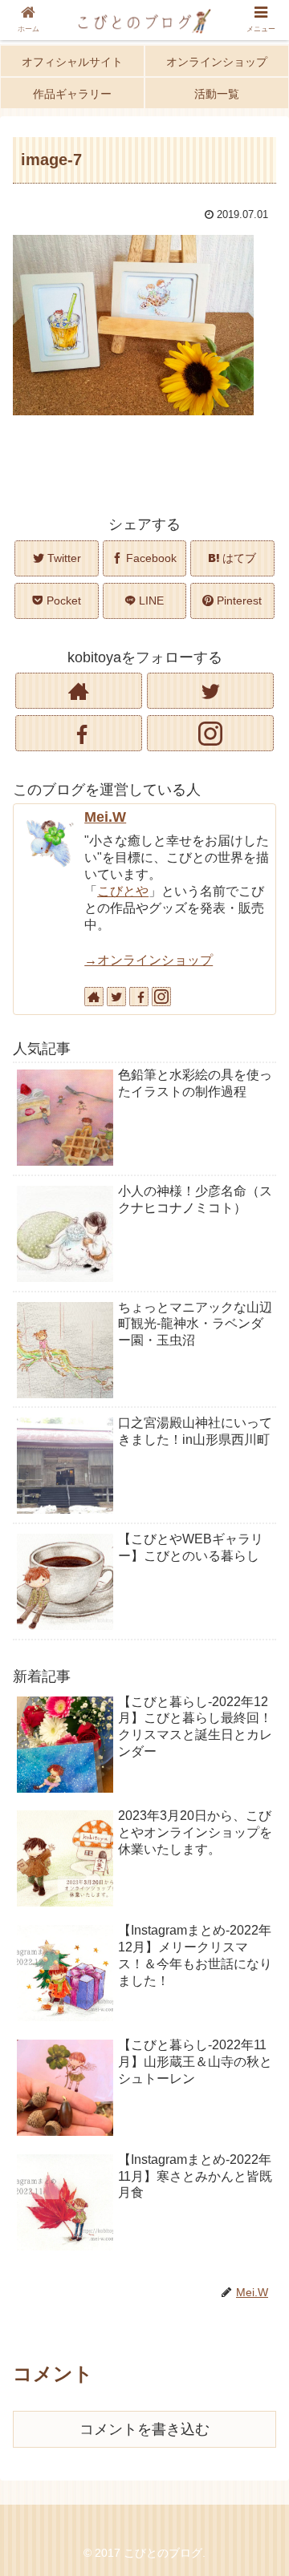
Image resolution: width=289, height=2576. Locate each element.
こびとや (123, 891)
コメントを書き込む (144, 2429)
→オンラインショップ (149, 960)
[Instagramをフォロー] (210, 733)
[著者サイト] (78, 691)
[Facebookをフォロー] (78, 733)
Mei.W (105, 817)
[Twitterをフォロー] (210, 691)
